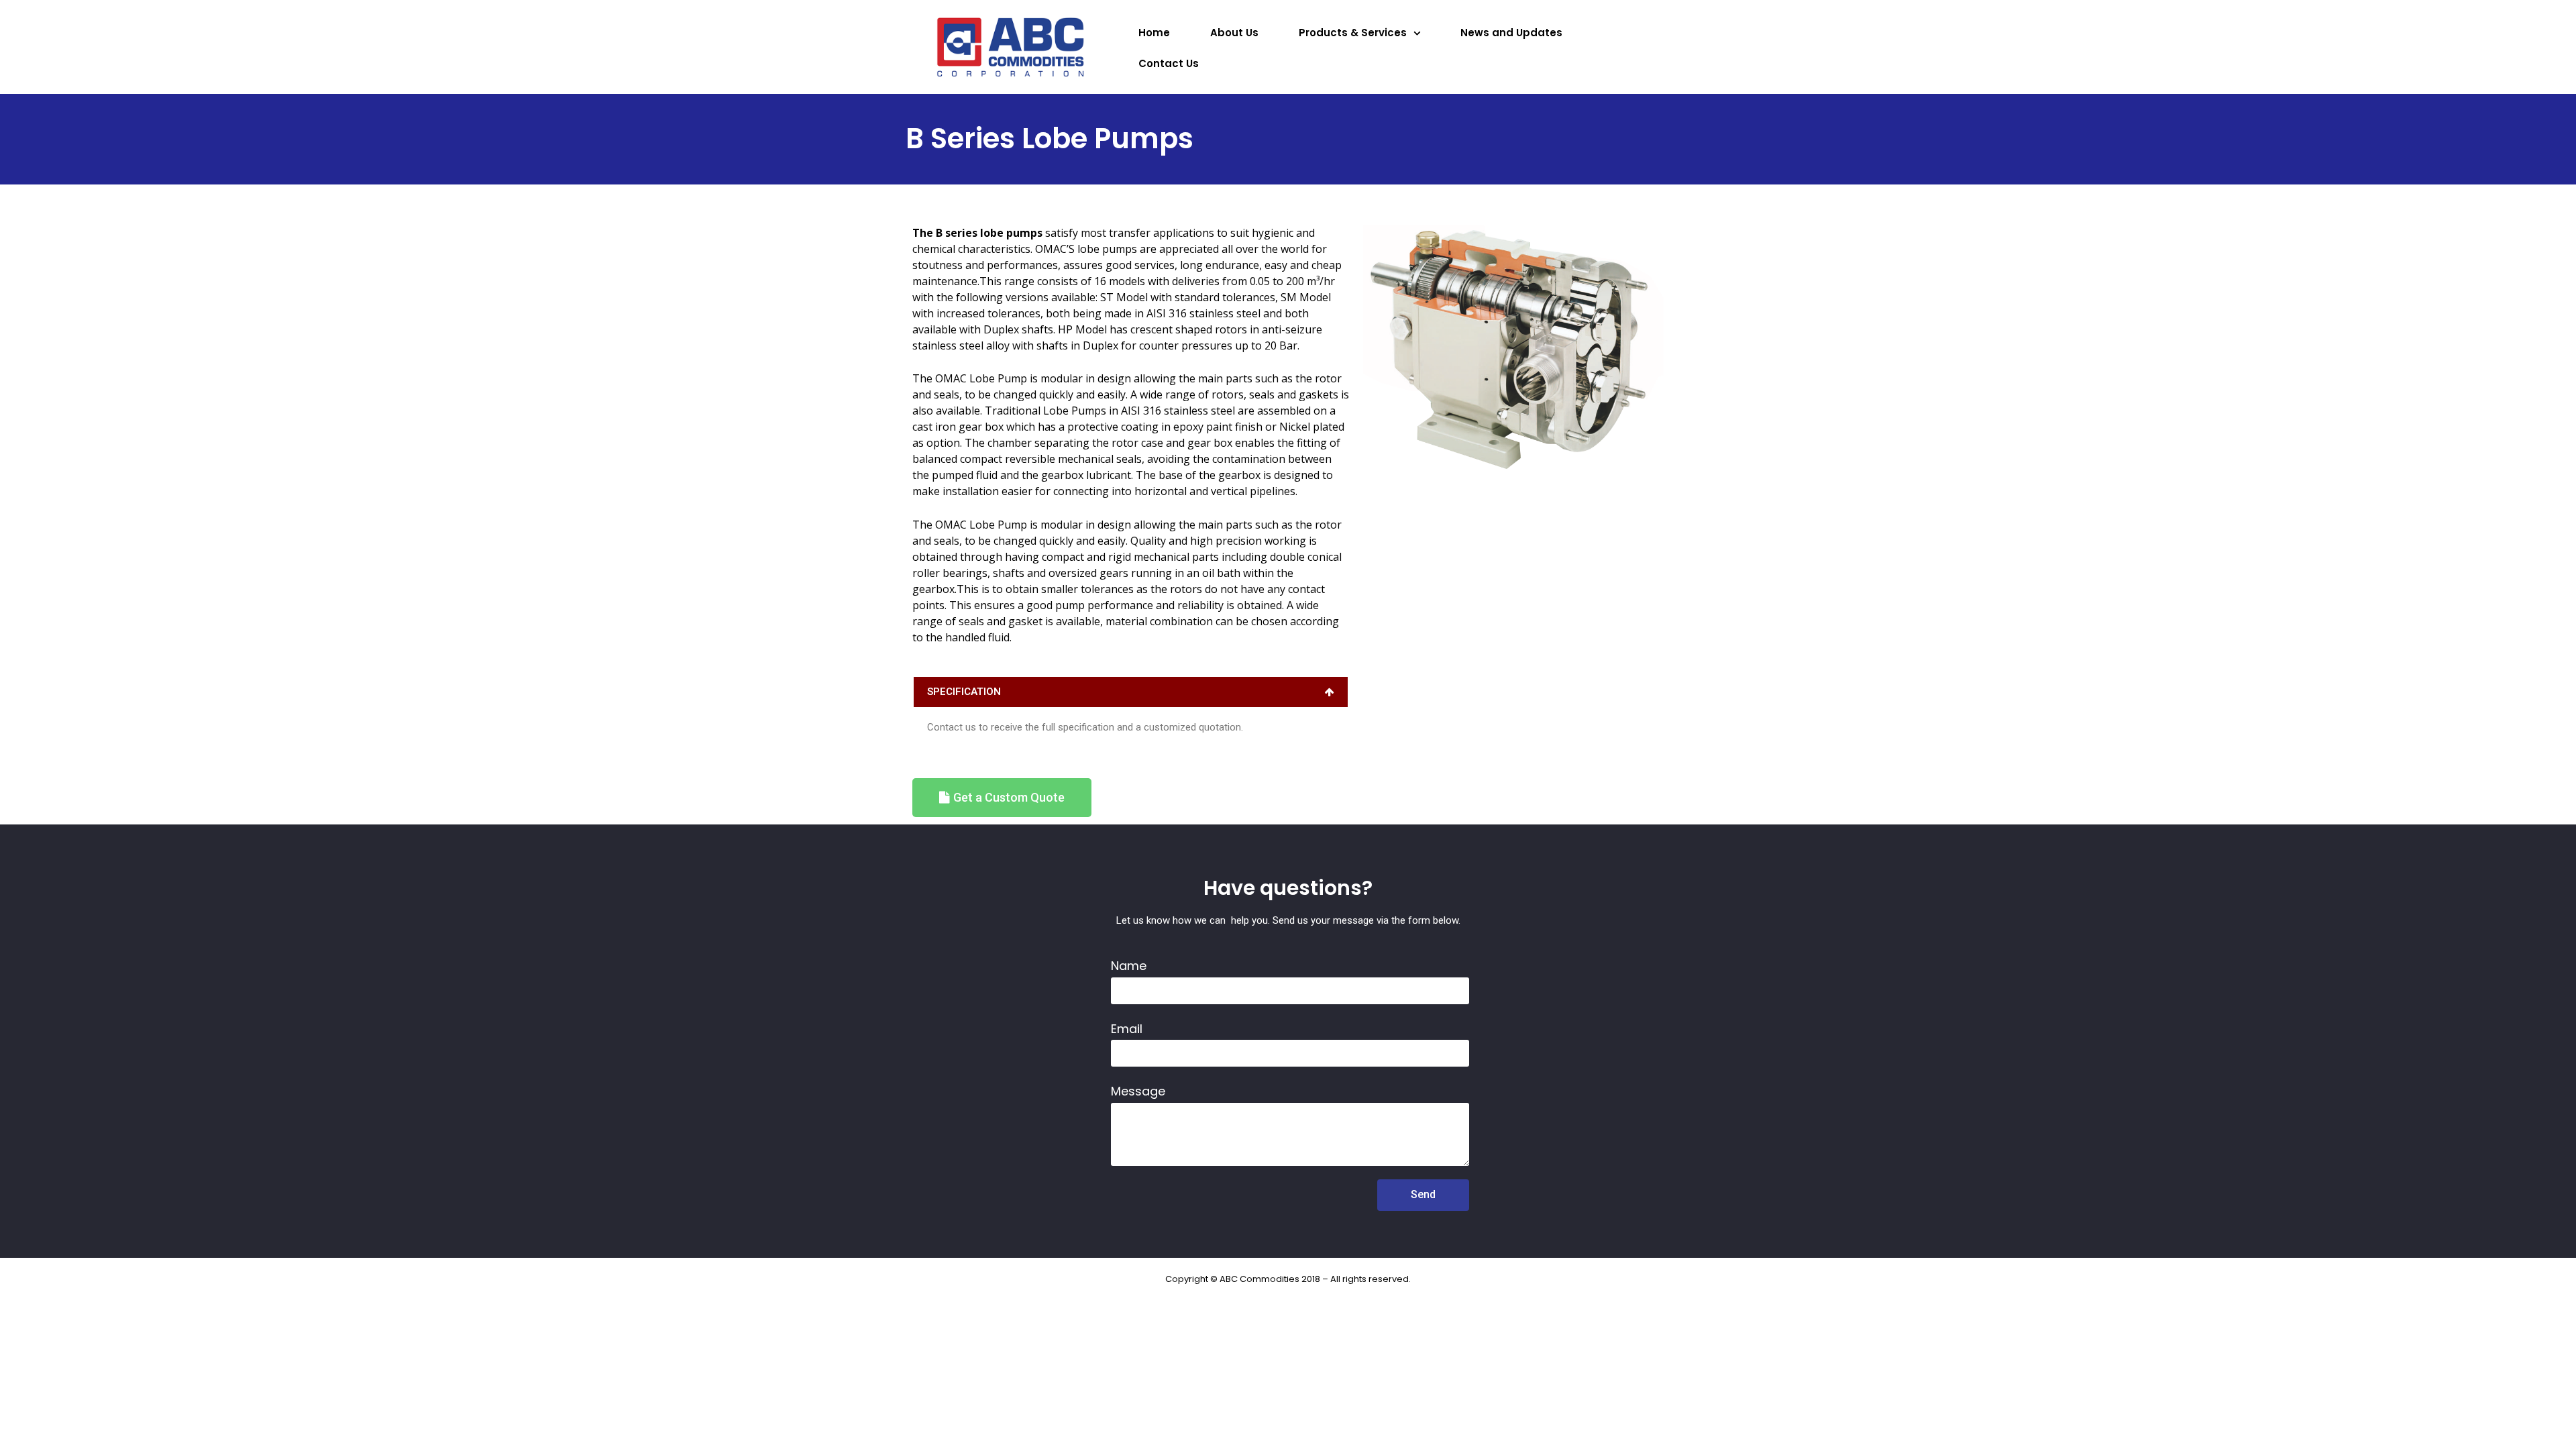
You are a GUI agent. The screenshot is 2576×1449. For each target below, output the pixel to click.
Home (1154, 33)
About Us (1234, 33)
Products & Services (1353, 33)
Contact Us (1169, 63)
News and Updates (1511, 33)
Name (1129, 966)
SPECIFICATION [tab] (964, 692)
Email (1127, 1029)
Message (1138, 1091)
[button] (1002, 798)
